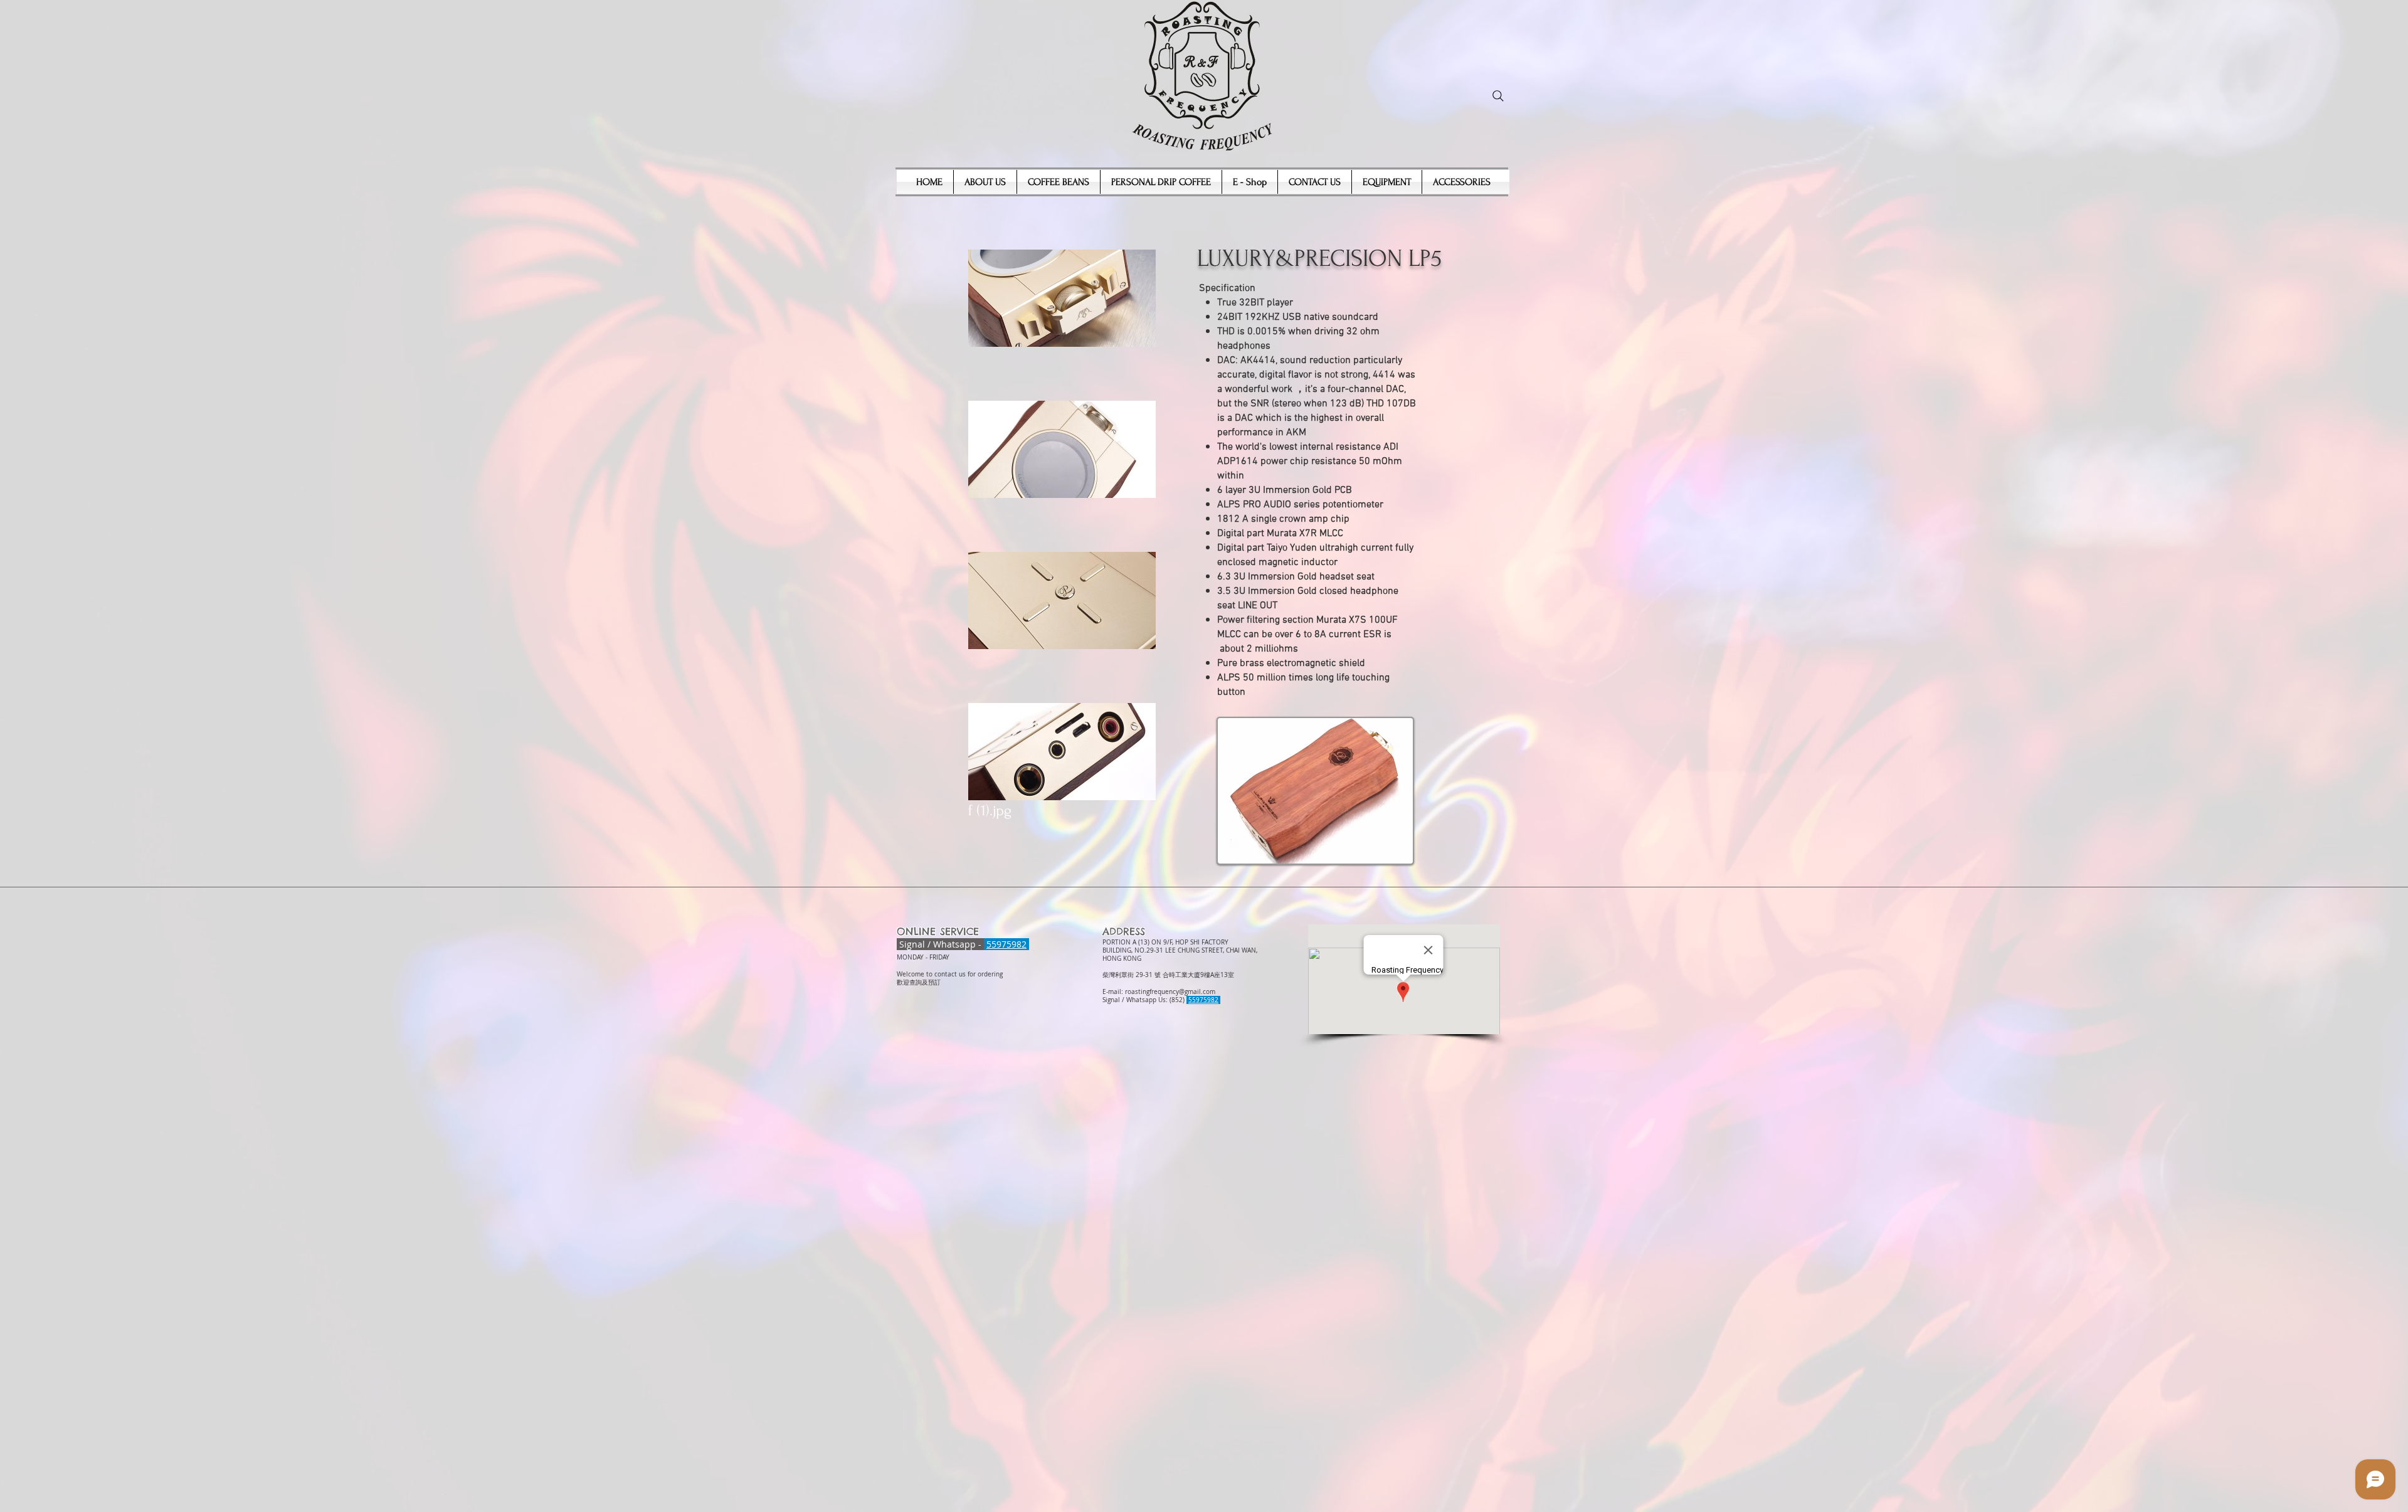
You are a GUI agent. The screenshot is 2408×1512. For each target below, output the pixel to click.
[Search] (1498, 96)
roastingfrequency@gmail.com (1170, 992)
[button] (1062, 323)
